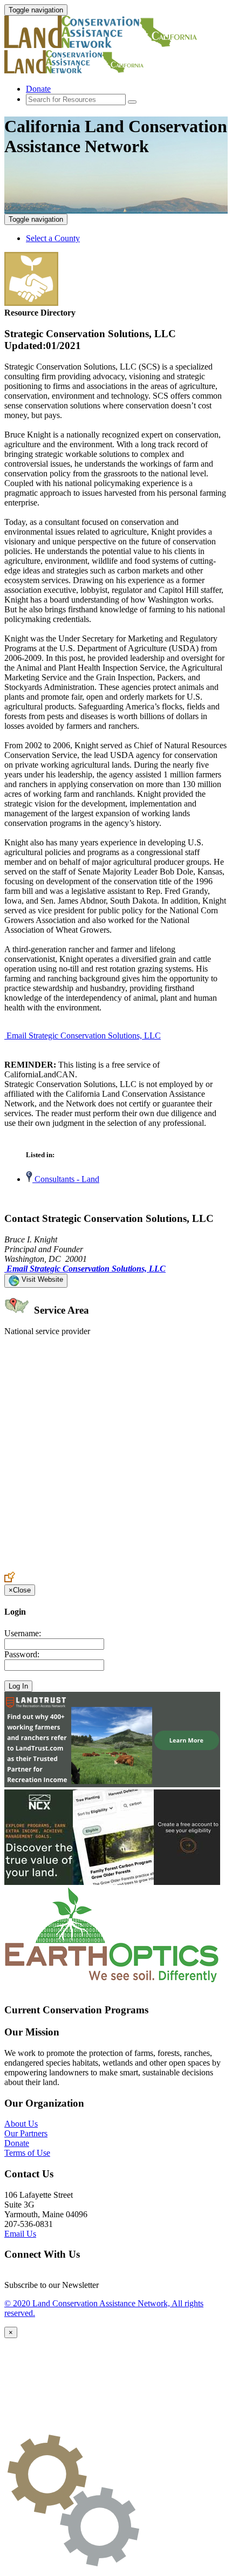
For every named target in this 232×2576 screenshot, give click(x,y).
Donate (38, 89)
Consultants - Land (66, 1179)
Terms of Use (27, 2153)
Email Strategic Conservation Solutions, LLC (84, 1036)
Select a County (53, 238)
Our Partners (26, 2133)
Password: (22, 1654)
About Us (21, 2124)
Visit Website (41, 1279)
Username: (23, 1633)
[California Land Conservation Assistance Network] (101, 45)
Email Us (20, 2234)
